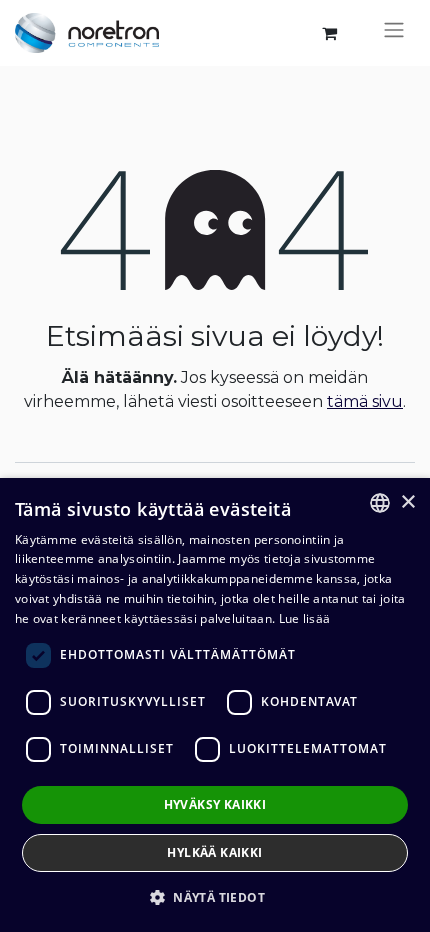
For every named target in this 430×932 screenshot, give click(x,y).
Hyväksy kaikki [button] (215, 804)
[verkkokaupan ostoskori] (329, 33)
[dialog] (215, 705)
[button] (215, 897)
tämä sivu (365, 401)
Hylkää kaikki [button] (214, 852)
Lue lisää (305, 618)
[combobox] (380, 503)
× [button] (407, 502)
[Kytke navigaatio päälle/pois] (394, 33)
